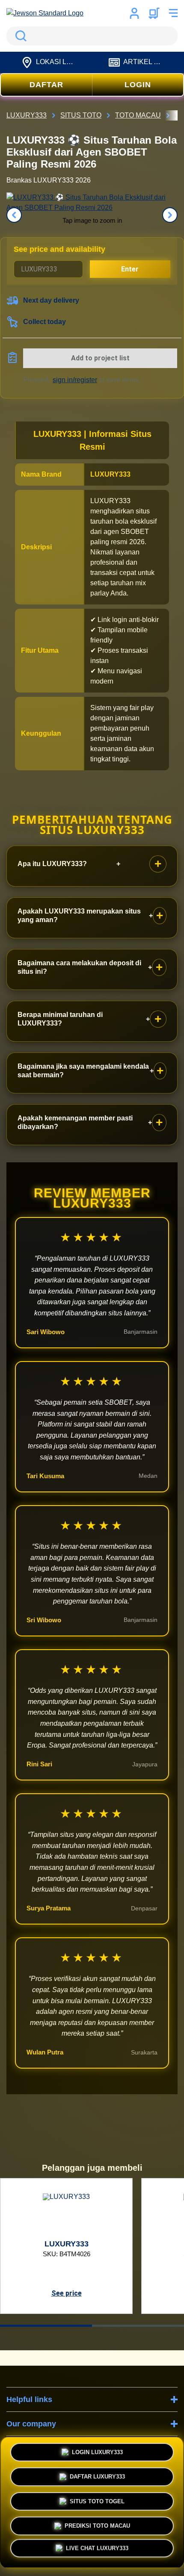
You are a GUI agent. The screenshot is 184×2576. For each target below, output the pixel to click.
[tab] (46, 2326)
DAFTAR (46, 85)
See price (67, 2293)
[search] (92, 36)
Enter (130, 269)
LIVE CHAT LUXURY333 (97, 2551)
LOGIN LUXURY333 (97, 2450)
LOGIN (138, 85)
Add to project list (100, 358)
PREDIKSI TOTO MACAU (97, 2524)
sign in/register (75, 380)
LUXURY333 (110, 474)
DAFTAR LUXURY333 (97, 2474)
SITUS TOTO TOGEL (97, 2499)
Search (19, 36)
